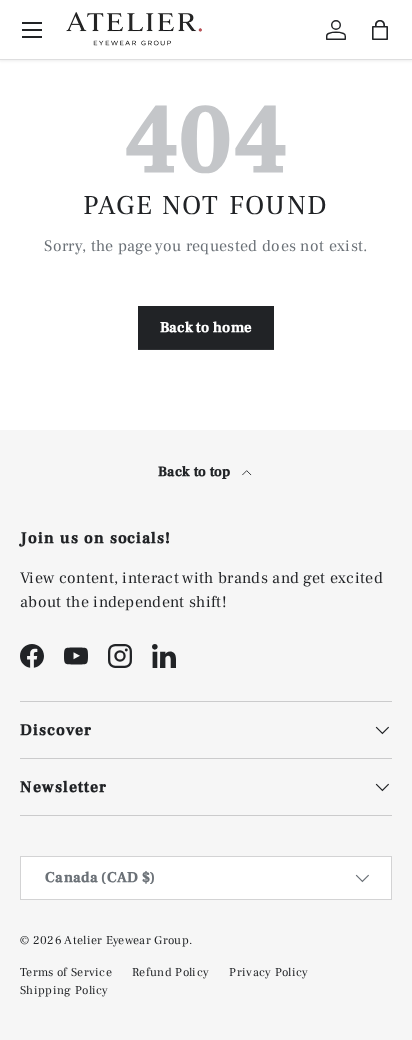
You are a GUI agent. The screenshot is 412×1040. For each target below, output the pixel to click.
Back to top (196, 472)
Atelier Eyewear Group (126, 940)
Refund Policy (170, 972)
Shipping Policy (64, 990)
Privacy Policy (268, 972)
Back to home (206, 327)
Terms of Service (66, 972)
